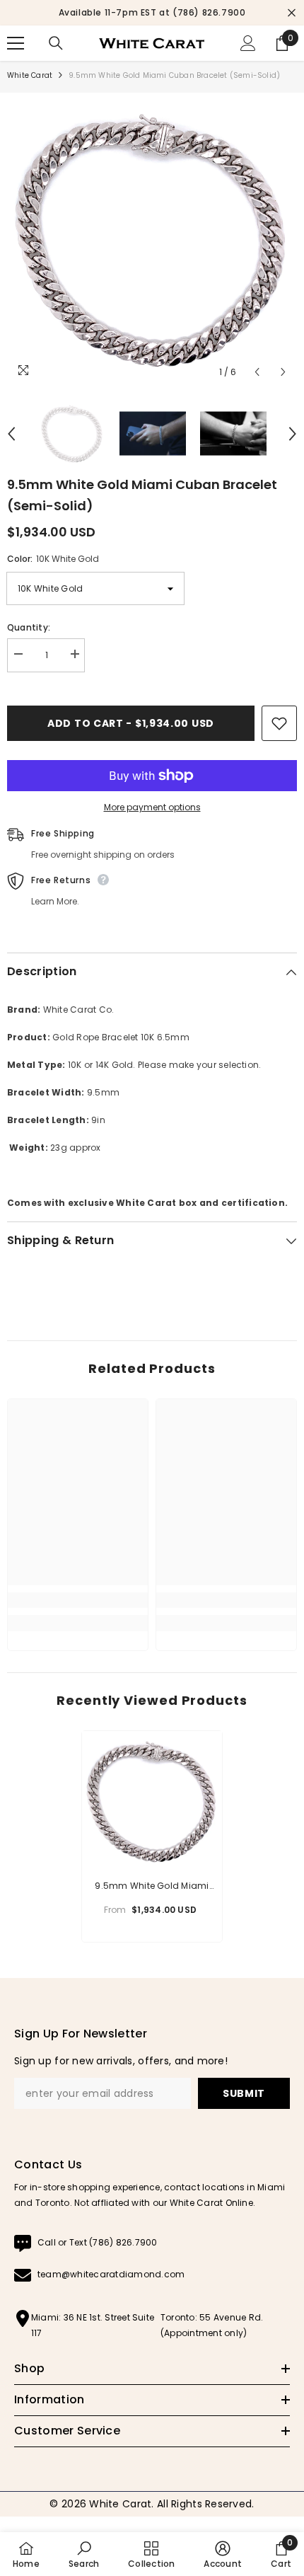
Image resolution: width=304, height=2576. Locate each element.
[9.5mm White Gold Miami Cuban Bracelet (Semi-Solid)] (152, 1801)
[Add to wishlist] (279, 723)
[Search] (56, 43)
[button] (257, 372)
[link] (78, 1600)
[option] (152, 13)
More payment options (152, 807)
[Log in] (248, 43)
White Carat (30, 75)
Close (292, 13)
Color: (53, 559)
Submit (244, 2093)
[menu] (16, 43)
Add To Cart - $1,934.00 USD (131, 723)
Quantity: (29, 627)
